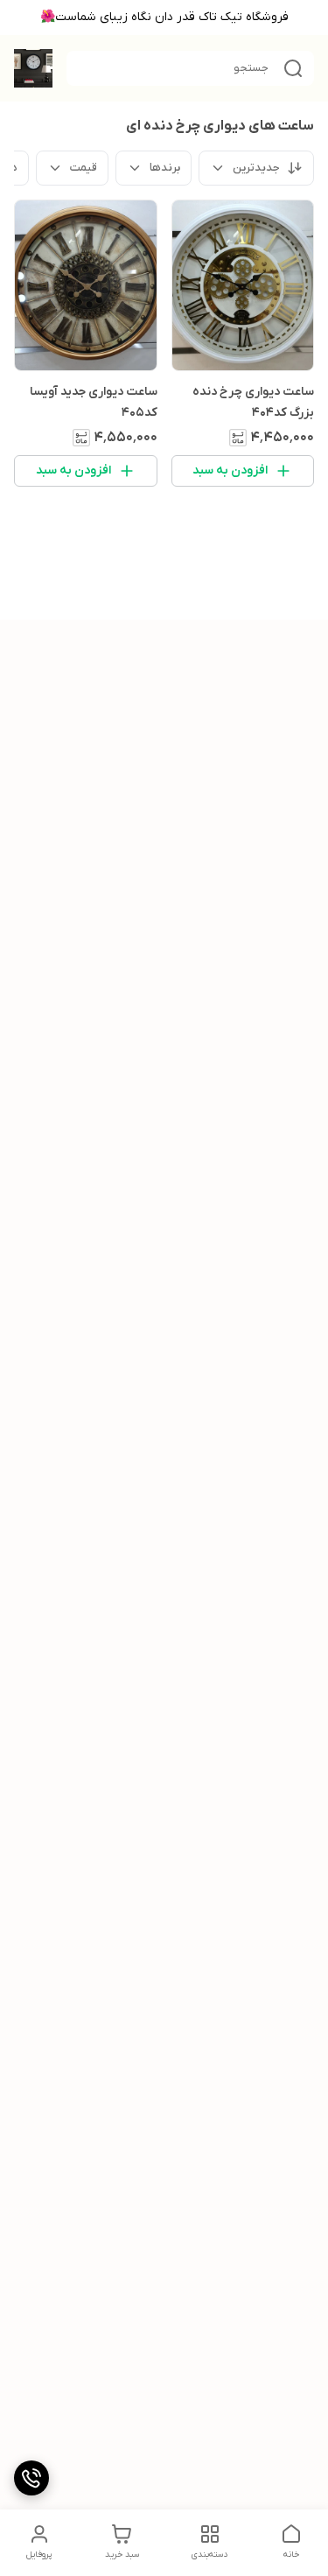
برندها (165, 168)
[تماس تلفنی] (31, 2478)
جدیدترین (256, 168)
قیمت (84, 168)
